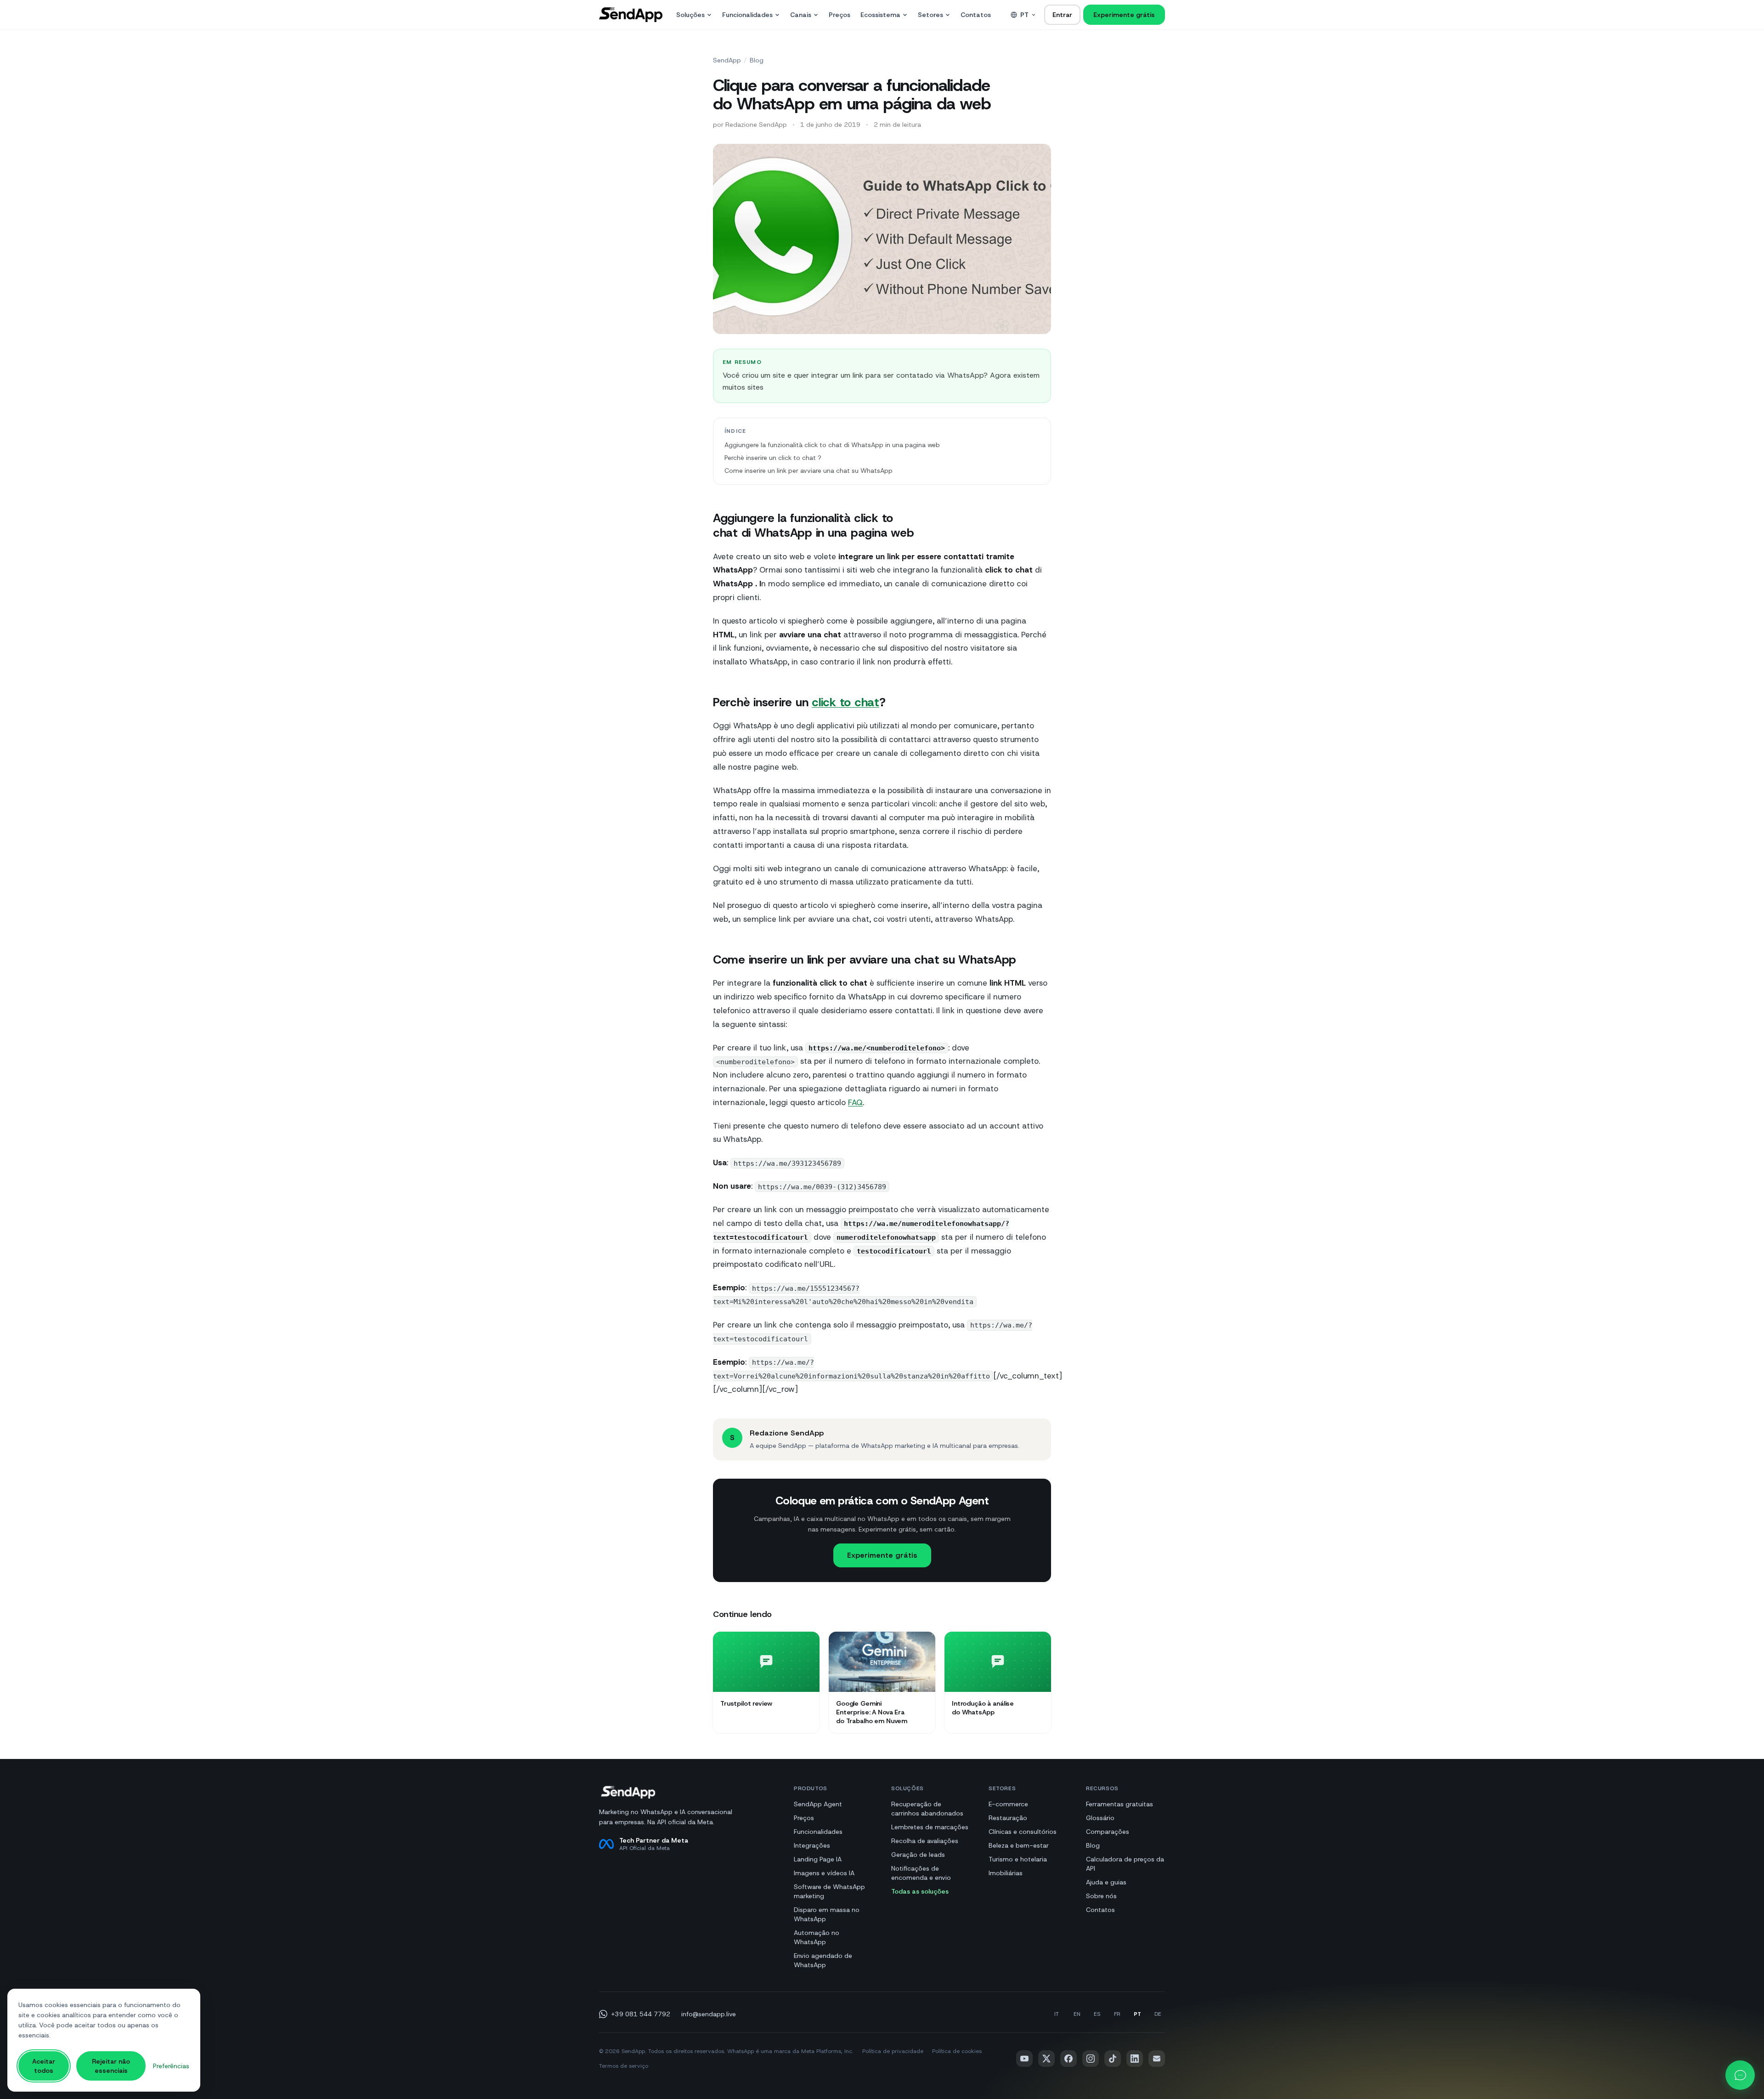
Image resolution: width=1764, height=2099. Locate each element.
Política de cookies (957, 2051)
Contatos (976, 15)
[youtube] (1024, 2059)
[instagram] (1091, 2059)
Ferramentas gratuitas (1119, 1804)
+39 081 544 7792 (641, 2014)
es (1097, 2014)
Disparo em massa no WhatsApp (827, 1914)
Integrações (812, 1845)
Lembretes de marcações (930, 1827)
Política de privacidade (893, 2051)
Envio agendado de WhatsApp (823, 1960)
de (1158, 2014)
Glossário (1100, 1818)
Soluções (690, 15)
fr (1117, 2014)
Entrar (1062, 15)
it (1057, 2014)
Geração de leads (918, 1855)
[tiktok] (1113, 2059)
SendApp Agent (818, 1804)
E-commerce (1008, 1804)
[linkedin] (1135, 2059)
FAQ (855, 1102)
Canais (801, 15)
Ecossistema (880, 15)
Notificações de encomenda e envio (921, 1873)
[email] (1157, 2059)
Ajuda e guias (1106, 1882)
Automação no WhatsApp (817, 1937)
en (1077, 2014)
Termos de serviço (624, 2066)
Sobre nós (1101, 1896)
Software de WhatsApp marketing (829, 1891)
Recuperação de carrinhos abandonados (927, 1809)
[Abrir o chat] (1740, 2075)
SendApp (727, 60)
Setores (930, 15)
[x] (1046, 2059)
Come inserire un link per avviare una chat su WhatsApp (808, 471)
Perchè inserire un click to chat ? (773, 458)
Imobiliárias (1006, 1873)
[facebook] (1069, 2059)
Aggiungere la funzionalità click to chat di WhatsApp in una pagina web (832, 445)
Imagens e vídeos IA (824, 1873)
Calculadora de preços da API (1125, 1864)
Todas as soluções (920, 1891)
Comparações (1108, 1832)
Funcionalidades (747, 15)
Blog (757, 60)
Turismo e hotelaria (1018, 1859)
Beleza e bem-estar (1019, 1845)
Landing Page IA (818, 1859)
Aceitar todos (44, 2066)
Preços (840, 15)
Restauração (1008, 1818)
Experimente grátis (1124, 15)
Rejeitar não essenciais (111, 2066)
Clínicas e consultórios (1023, 1832)
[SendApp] (631, 15)
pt (1024, 15)
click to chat (845, 702)
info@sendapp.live (709, 2014)
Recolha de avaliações (925, 1841)
